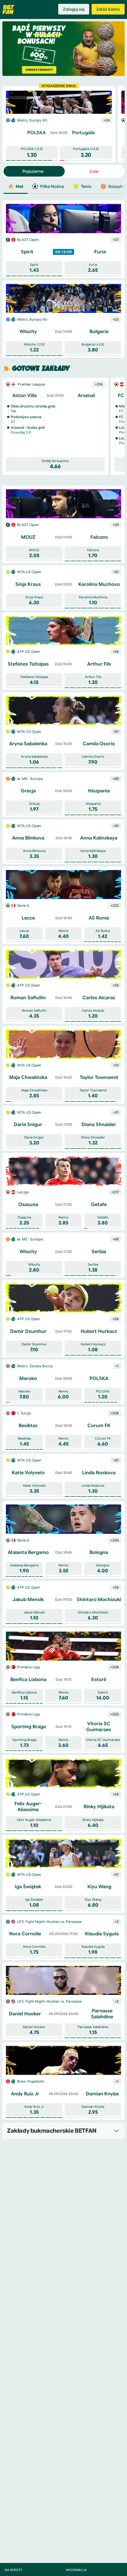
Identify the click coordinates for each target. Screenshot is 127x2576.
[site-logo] (8, 9)
